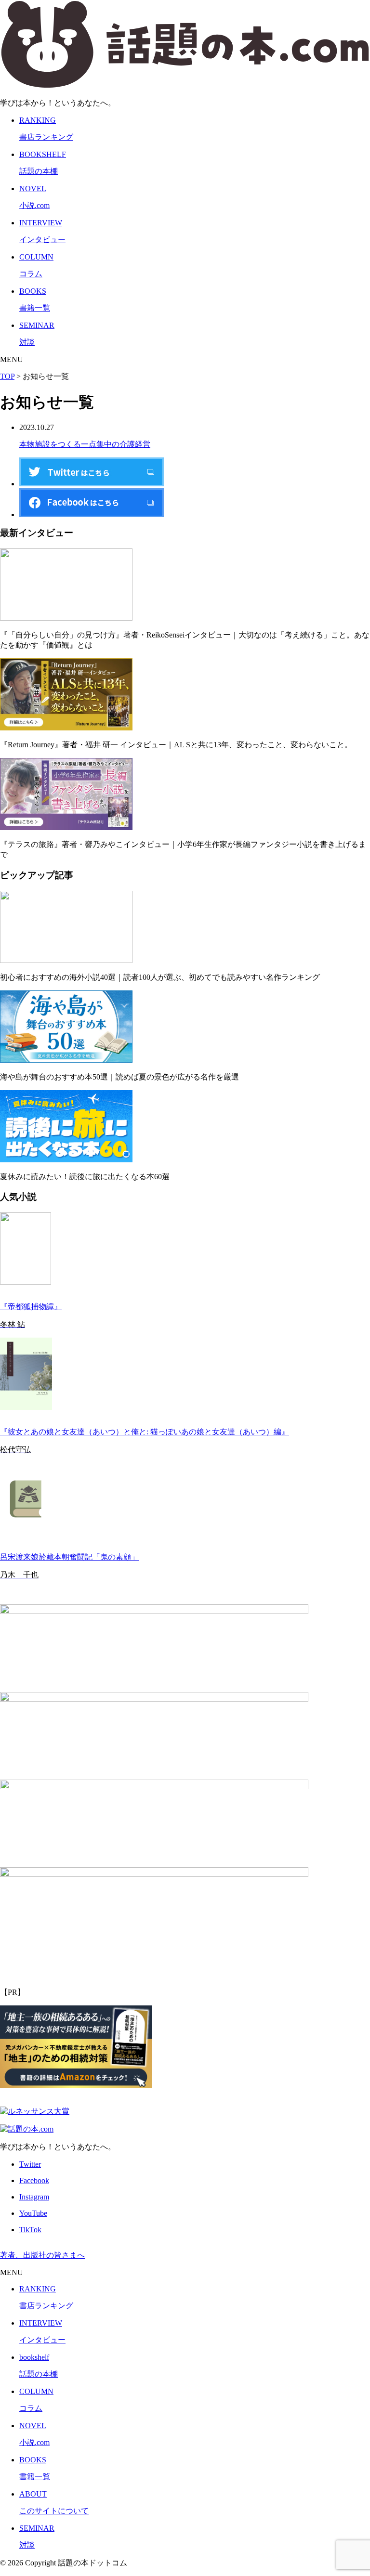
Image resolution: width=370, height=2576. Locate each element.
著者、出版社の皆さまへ (42, 2255)
